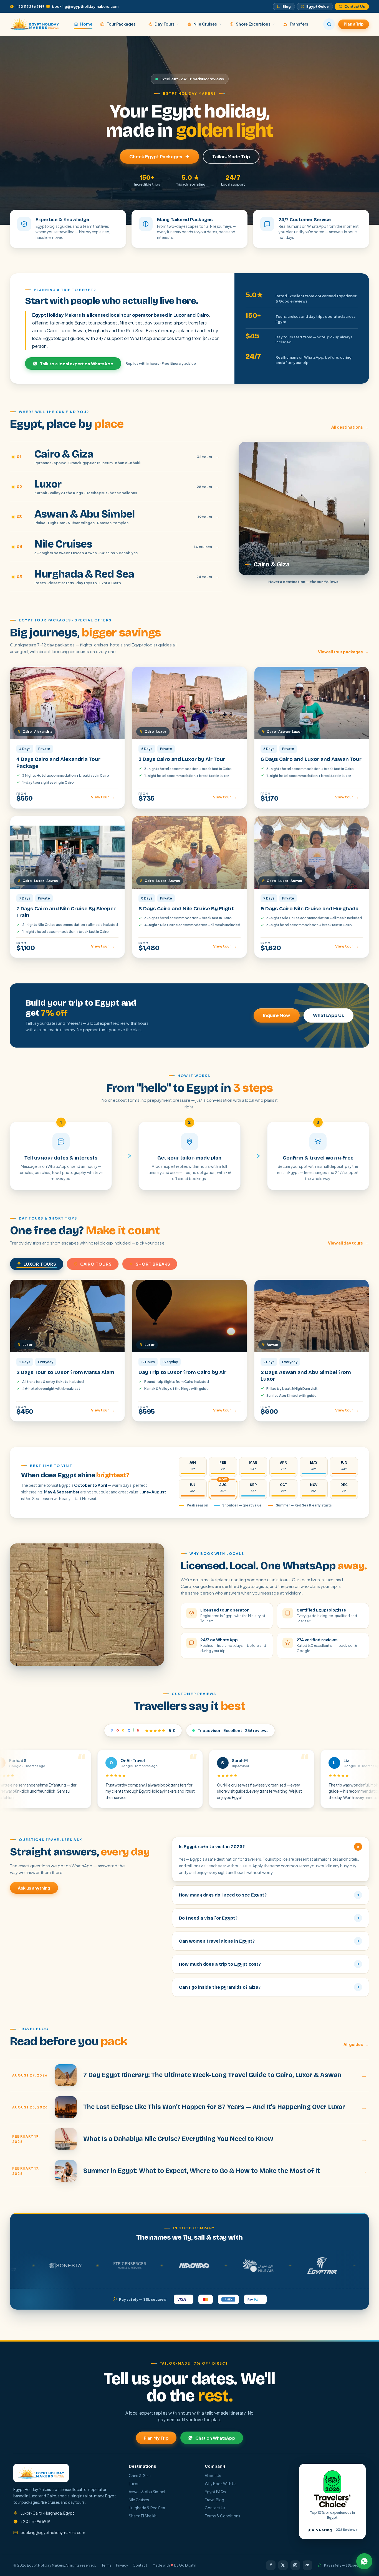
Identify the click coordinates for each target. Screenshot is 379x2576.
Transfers (299, 24)
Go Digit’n (188, 2565)
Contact (140, 2565)
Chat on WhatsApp (215, 2438)
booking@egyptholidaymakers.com (85, 6)
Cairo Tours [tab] (96, 1264)
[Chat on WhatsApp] (364, 2561)
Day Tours (165, 24)
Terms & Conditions (223, 2516)
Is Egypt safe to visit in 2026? (270, 1847)
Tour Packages (121, 24)
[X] (283, 2565)
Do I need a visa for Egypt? (269, 1918)
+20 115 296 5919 (30, 6)
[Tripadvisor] (307, 2565)
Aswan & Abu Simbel (147, 2492)
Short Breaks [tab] (153, 1264)
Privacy (122, 2565)
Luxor (134, 2484)
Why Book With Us (221, 2484)
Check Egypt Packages (156, 157)
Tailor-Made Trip (231, 157)
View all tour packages (343, 652)
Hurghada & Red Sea (147, 2508)
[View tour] (67, 703)
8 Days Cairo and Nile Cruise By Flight (186, 909)
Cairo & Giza (140, 2476)
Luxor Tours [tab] (40, 1264)
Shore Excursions (253, 24)
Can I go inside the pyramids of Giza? (269, 1987)
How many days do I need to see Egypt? (269, 1895)
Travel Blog (214, 2500)
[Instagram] (295, 2565)
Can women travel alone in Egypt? (269, 1941)
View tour (103, 797)
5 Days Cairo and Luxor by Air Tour (182, 759)
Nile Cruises (205, 24)
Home (86, 24)
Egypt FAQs (215, 2492)
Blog (287, 6)
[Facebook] (271, 2565)
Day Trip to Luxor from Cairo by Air (182, 1372)
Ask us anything (34, 1888)
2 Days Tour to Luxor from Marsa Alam (65, 1372)
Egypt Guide (318, 6)
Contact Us (355, 6)
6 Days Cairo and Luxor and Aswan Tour (311, 759)
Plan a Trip (354, 24)
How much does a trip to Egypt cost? (269, 1964)
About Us (213, 2476)
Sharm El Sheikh (143, 2516)
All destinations (350, 427)
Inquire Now (277, 1015)
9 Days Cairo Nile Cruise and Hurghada (309, 909)
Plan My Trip (156, 2438)
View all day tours (348, 1243)
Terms (107, 2565)
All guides (356, 2044)
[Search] (329, 24)
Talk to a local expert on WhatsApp (77, 363)
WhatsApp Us (329, 1015)
